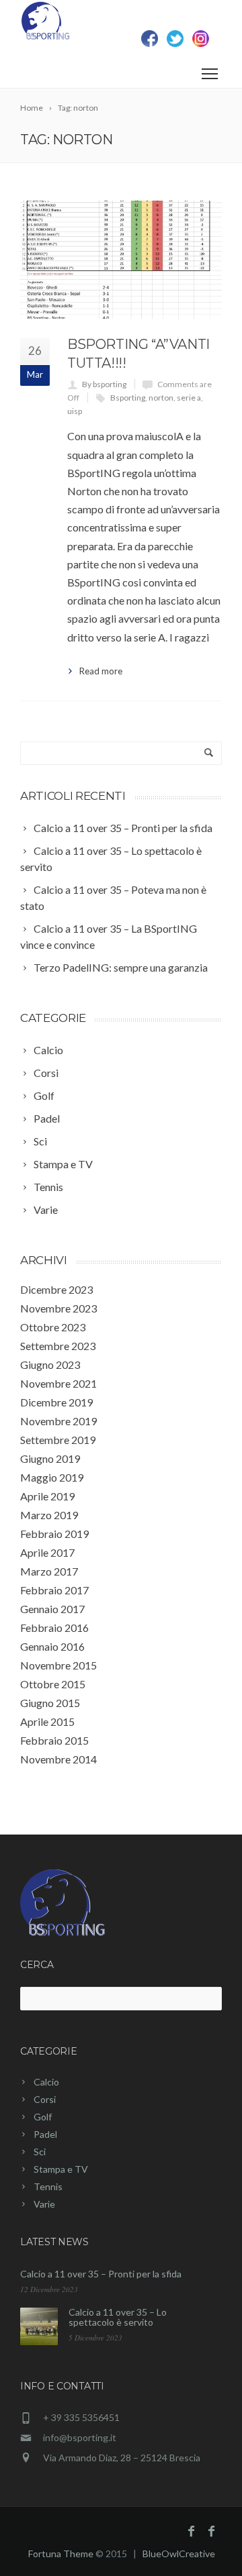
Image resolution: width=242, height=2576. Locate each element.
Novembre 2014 (58, 1759)
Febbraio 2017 (54, 1590)
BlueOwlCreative (179, 2554)
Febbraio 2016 (54, 1628)
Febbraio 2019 (54, 1534)
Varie (44, 2204)
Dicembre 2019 (56, 1402)
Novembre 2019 (58, 1421)
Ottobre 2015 (53, 1684)
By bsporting (104, 384)
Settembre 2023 (58, 1346)
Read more (101, 671)
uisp (75, 411)
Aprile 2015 (47, 1721)
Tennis (48, 2186)
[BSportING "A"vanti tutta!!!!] (121, 260)
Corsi (45, 2099)
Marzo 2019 (49, 1515)
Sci (40, 2152)
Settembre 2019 (58, 1440)
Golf (43, 2117)
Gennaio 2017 (52, 1609)
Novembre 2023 (58, 1308)
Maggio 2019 (52, 1477)
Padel (45, 2134)
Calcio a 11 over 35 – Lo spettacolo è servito (118, 2317)
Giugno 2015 (50, 1703)
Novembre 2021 (58, 1383)
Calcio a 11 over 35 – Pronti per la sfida (101, 2274)
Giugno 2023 (50, 1364)
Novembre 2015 (58, 1665)
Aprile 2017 (47, 1552)
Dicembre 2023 (56, 1289)
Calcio (46, 2082)
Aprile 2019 (47, 1496)
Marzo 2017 (49, 1571)
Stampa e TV (61, 2169)
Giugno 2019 (50, 1458)
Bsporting (128, 398)
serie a (189, 398)
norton (161, 398)
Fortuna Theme (61, 2554)
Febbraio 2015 (54, 1740)
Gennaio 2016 (52, 1646)
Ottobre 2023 (53, 1327)
